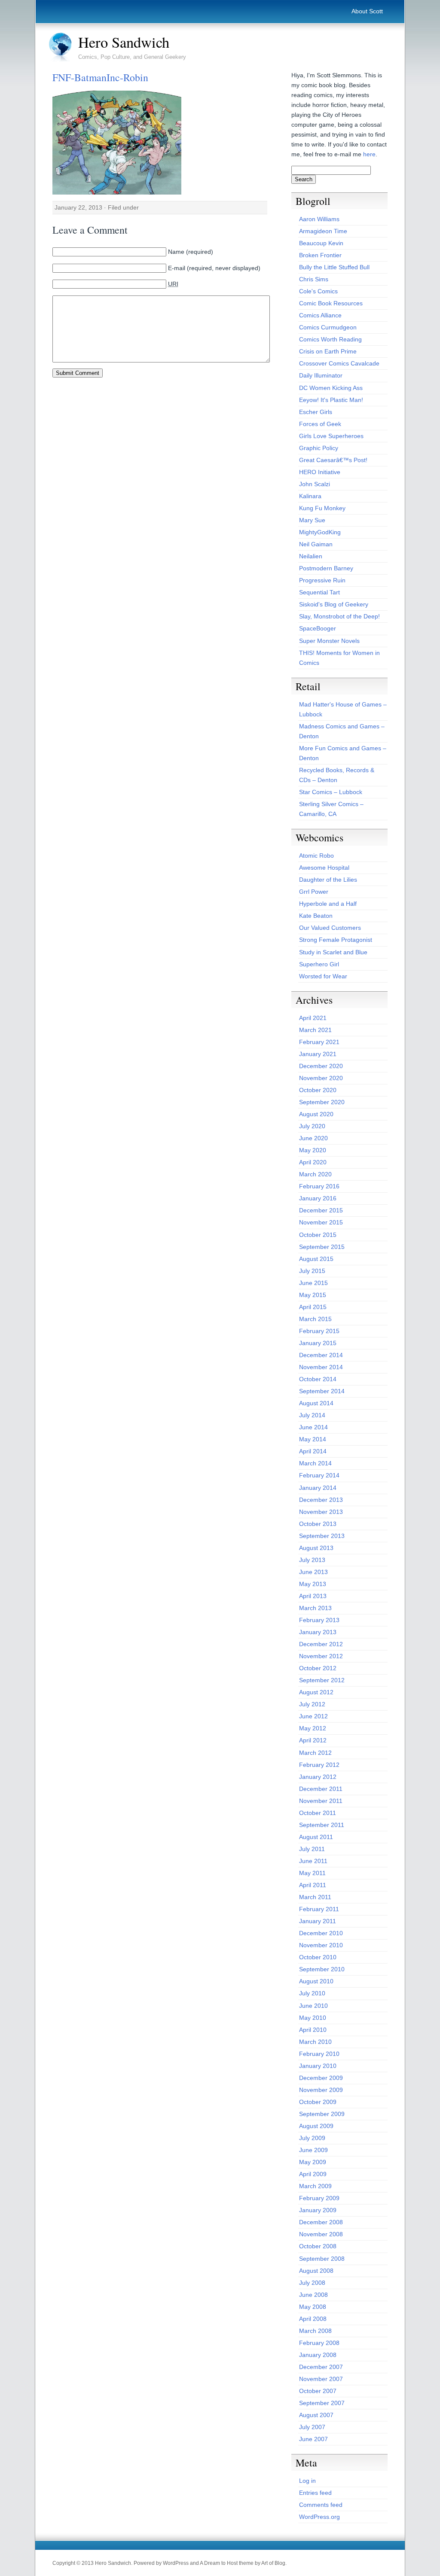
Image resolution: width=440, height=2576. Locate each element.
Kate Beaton (316, 916)
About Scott (367, 11)
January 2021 (318, 1054)
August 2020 (316, 1114)
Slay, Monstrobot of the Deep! (339, 616)
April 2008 (313, 2319)
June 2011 (313, 1861)
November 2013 (321, 1512)
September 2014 (322, 1391)
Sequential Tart (319, 592)
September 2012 (322, 1680)
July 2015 (312, 1271)
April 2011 (313, 1885)
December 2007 (321, 2367)
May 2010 (313, 2018)
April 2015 (313, 1307)
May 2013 (313, 1584)
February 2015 (319, 1331)
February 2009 (319, 2198)
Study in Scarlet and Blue (333, 952)
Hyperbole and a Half (328, 904)
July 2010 (312, 1993)
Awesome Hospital (324, 868)
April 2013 (313, 1596)
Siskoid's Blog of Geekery (334, 604)
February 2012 (319, 1765)
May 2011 (312, 1873)
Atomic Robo (316, 856)
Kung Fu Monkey (322, 508)
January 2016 (318, 1198)
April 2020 (313, 1162)
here (369, 154)
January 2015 (318, 1343)
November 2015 (321, 1222)
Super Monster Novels (329, 641)
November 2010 (321, 1945)
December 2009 (321, 2078)
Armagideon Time (323, 231)
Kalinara (310, 496)
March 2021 (315, 1030)
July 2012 (312, 1704)
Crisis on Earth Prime (328, 351)
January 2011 (318, 1921)
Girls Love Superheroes (331, 436)
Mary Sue (312, 520)
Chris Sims (314, 279)
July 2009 (312, 2138)
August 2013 (316, 1548)
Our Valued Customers (330, 928)
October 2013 (318, 1524)
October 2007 (318, 2391)
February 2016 (319, 1186)
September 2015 (322, 1247)
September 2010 (322, 1969)
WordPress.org (319, 2517)
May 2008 (313, 2307)
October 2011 (318, 1813)
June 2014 (313, 1427)
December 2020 (321, 1066)
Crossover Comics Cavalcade (339, 363)
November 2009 (321, 2090)
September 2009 (322, 2114)
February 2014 (319, 1475)
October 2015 (318, 1235)
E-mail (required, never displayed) (214, 268)
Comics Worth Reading (330, 339)
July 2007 (312, 2427)
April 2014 (313, 1451)
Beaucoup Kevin (321, 243)
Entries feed (315, 2493)
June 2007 (313, 2439)
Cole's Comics (318, 291)
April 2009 (313, 2174)
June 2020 (313, 1138)
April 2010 (313, 2030)
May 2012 (313, 1728)
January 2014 (318, 1488)
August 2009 (316, 2126)
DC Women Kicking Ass (331, 388)
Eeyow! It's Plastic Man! (331, 400)
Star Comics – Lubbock (331, 792)
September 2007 (322, 2403)
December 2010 (321, 1933)
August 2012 (316, 1692)
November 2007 (321, 2379)
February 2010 (319, 2054)
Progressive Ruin (322, 580)
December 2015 (321, 1210)
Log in (307, 2481)
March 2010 (315, 2042)
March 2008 (315, 2331)
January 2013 (318, 1632)
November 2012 (321, 1656)
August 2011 (316, 1837)
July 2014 (312, 1415)
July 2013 (312, 1560)
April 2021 (313, 1018)
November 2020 (321, 1078)
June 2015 (313, 1283)
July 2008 (312, 2283)
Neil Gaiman (316, 544)
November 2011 (321, 1801)
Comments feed (321, 2505)
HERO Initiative (320, 472)
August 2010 (316, 1981)
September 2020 (322, 1102)
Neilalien (311, 556)
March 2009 (315, 2186)
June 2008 (313, 2295)
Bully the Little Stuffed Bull (334, 267)
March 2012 (315, 1753)
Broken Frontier (320, 255)
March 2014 (315, 1463)
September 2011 (322, 1825)
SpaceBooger (318, 628)
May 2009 (313, 2162)
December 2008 (321, 2222)
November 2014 (321, 1367)
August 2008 (316, 2271)
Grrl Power (314, 892)
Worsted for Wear (323, 976)
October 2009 (318, 2102)
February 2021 (319, 1042)
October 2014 (318, 1379)
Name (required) (191, 252)
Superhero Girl (319, 964)
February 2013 (319, 1620)
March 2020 (315, 1174)
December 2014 (321, 1355)
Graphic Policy (319, 448)
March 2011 (315, 1897)
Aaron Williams (319, 219)
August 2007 (316, 2415)
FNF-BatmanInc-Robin (100, 77)
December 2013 (321, 1500)
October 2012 (318, 1668)
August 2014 (316, 1403)
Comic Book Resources (331, 303)
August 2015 (316, 1259)
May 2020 (313, 1150)
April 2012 (313, 1740)
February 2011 (319, 1909)
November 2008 (321, 2234)
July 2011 (312, 1849)
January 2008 (318, 2355)
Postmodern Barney (326, 568)
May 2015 (313, 1295)
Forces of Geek (320, 424)
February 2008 (319, 2343)
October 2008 (318, 2246)
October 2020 (318, 1090)
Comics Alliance (320, 315)
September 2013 (322, 1536)
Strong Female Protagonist (336, 940)
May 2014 (313, 1439)
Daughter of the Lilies (328, 880)
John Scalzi (315, 484)
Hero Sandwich (124, 42)
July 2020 (312, 1126)
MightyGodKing (320, 532)
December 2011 (321, 1789)
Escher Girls (316, 412)
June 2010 (313, 2006)
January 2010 (318, 2066)
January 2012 (318, 1777)
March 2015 (315, 1319)
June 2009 (313, 2150)
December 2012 (321, 1644)
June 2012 (313, 1716)
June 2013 (313, 1572)
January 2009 (318, 2210)
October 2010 (318, 1957)
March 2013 (315, 1608)
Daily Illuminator (321, 375)
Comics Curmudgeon (328, 327)
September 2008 (322, 2259)
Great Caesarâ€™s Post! (333, 460)
